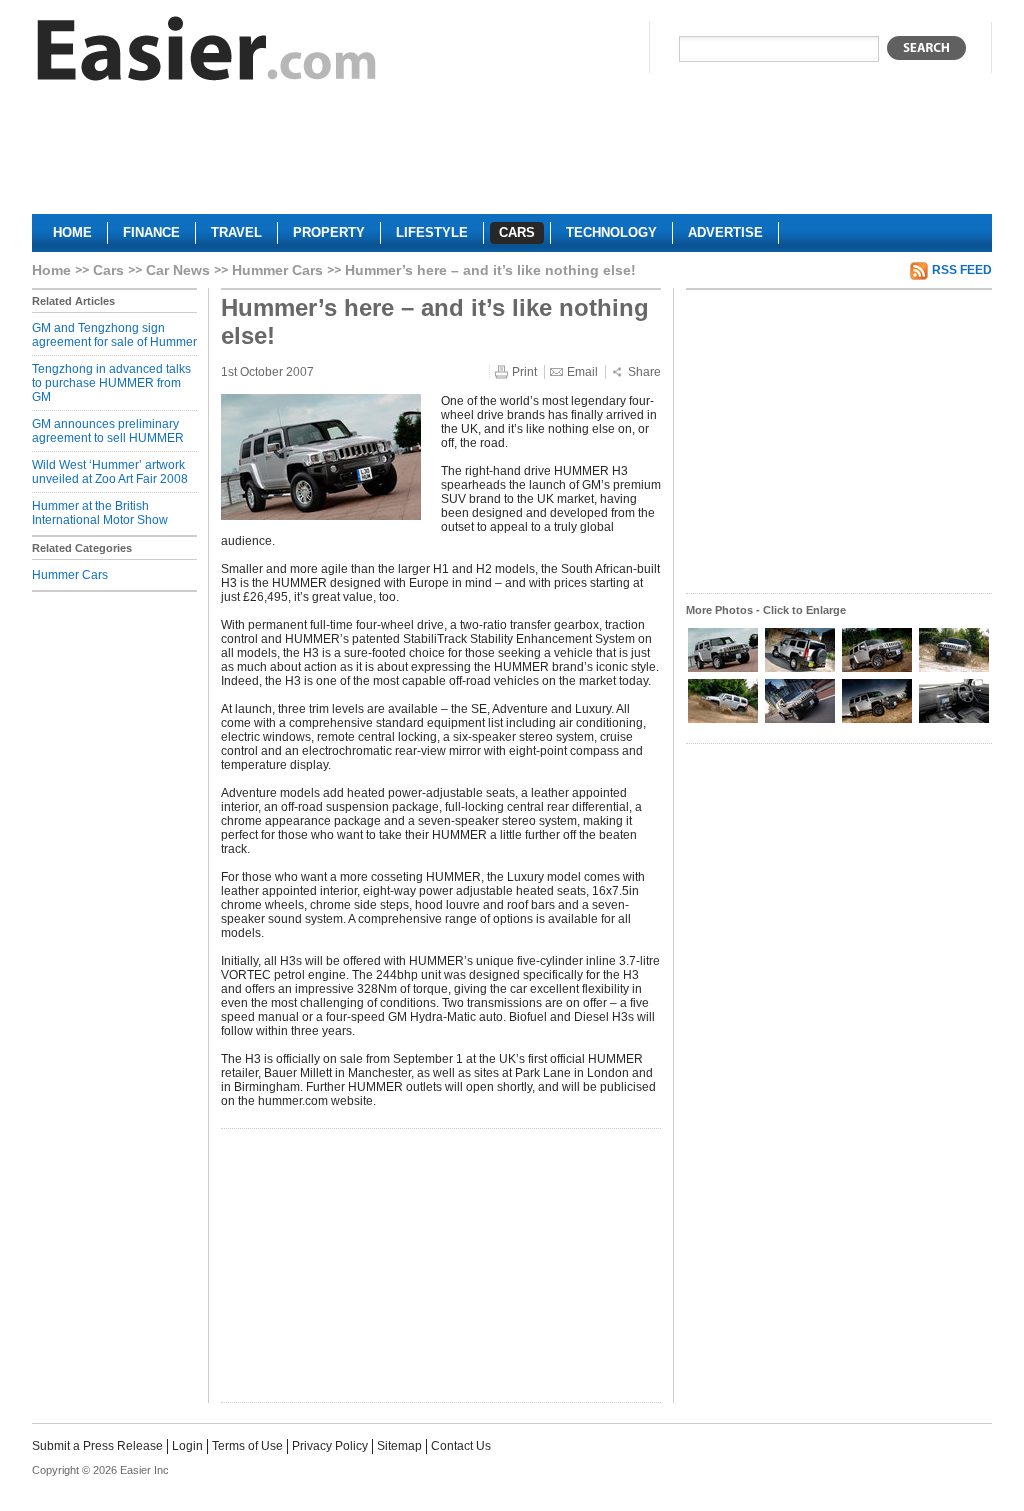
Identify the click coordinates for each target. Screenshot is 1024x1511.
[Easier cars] (207, 53)
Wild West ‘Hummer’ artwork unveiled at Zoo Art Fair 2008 (110, 472)
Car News (178, 270)
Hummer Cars (277, 270)
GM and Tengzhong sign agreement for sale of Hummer (114, 335)
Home (51, 270)
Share (644, 372)
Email (582, 372)
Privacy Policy (330, 1446)
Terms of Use (247, 1446)
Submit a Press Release (97, 1446)
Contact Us (461, 1446)
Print (524, 372)
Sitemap (399, 1446)
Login (187, 1446)
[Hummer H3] (724, 670)
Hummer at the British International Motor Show (100, 513)
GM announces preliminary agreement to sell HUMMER (108, 431)
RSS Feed (962, 270)
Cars (108, 270)
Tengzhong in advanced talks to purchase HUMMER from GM (111, 383)
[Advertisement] (512, 156)
